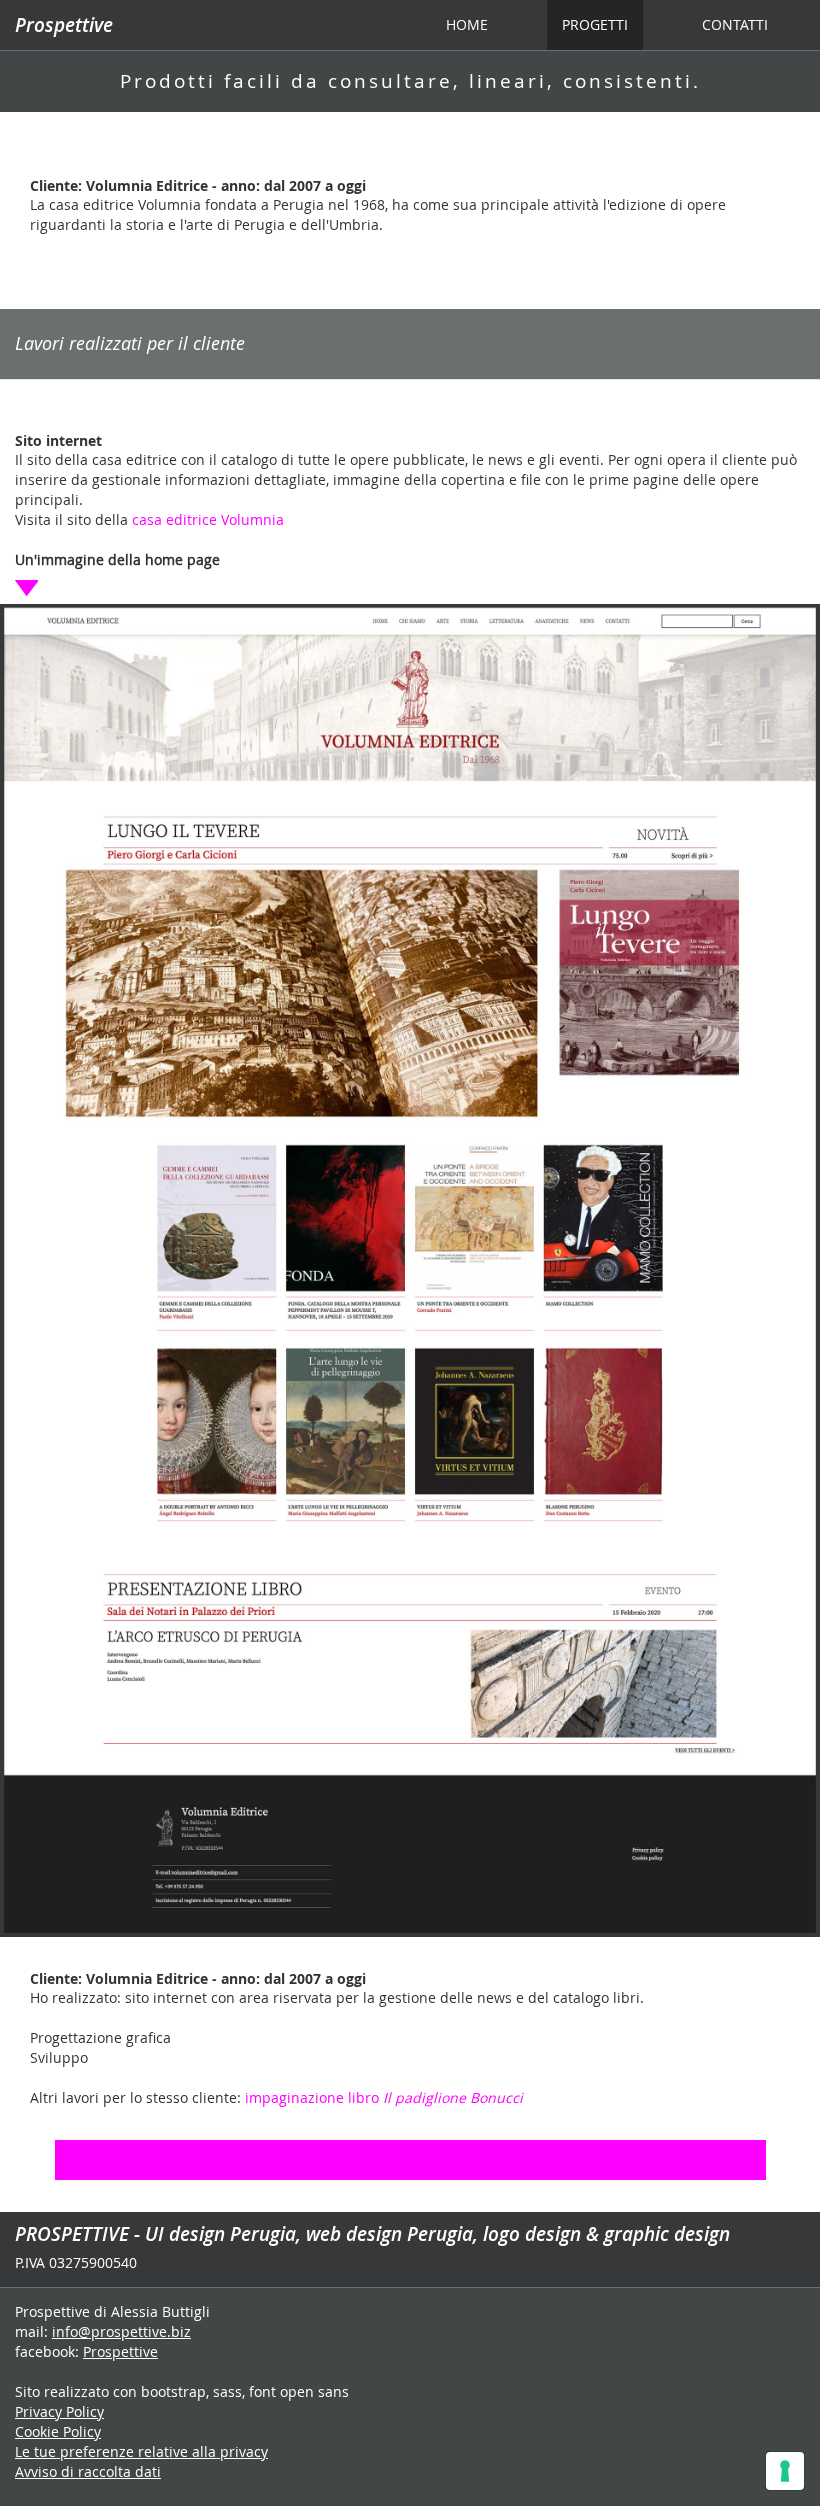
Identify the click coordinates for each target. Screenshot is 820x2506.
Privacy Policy (59, 2411)
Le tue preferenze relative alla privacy (141, 2451)
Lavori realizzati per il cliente (130, 343)
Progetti (595, 24)
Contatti (735, 24)
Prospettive (64, 25)
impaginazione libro (384, 2097)
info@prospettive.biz (121, 2331)
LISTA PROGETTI (410, 2159)
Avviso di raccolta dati (88, 2471)
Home (474, 24)
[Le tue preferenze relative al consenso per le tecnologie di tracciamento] (785, 2471)
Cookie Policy (58, 2431)
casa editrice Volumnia (208, 519)
